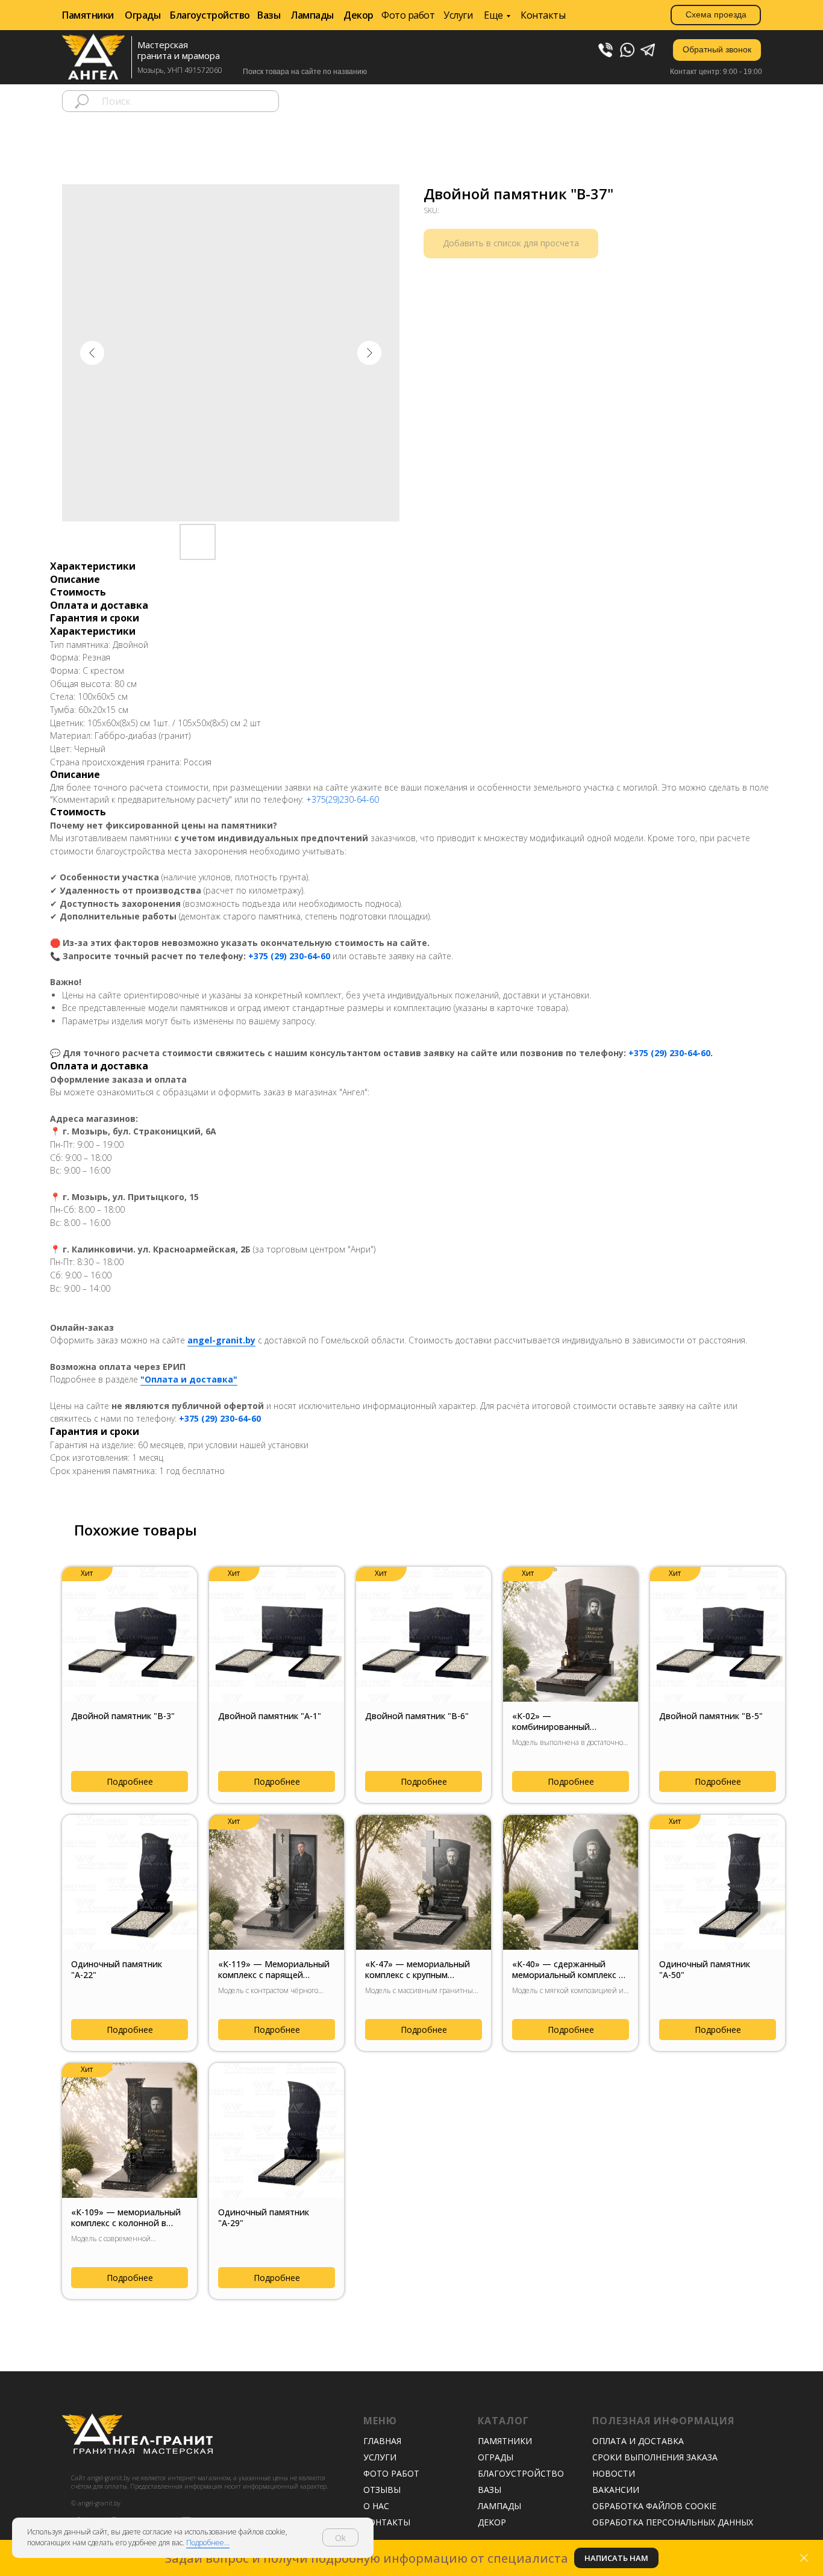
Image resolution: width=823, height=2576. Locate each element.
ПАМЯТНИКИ (505, 2441)
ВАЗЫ (490, 2490)
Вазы (269, 15)
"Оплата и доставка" (189, 1379)
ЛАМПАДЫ (499, 2506)
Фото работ (408, 15)
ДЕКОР (492, 2522)
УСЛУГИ (380, 2457)
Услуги (458, 15)
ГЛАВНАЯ (382, 2441)
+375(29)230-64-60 (343, 799)
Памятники (88, 15)
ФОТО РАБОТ (391, 2473)
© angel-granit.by (96, 2503)
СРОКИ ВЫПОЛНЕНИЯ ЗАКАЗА (655, 2457)
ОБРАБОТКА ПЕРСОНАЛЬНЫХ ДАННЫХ (673, 2522)
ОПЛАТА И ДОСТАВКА (638, 2441)
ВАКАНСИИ (616, 2490)
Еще (493, 15)
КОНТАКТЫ (387, 2522)
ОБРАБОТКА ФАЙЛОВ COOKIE (654, 2506)
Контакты (543, 15)
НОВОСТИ (614, 2473)
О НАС (376, 2506)
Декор (358, 15)
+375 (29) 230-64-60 (289, 956)
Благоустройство (210, 15)
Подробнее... (208, 2543)
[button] (717, 50)
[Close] (804, 2558)
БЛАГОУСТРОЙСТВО (521, 2473)
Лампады (312, 15)
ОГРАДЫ (496, 2457)
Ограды (142, 15)
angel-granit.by (221, 1340)
